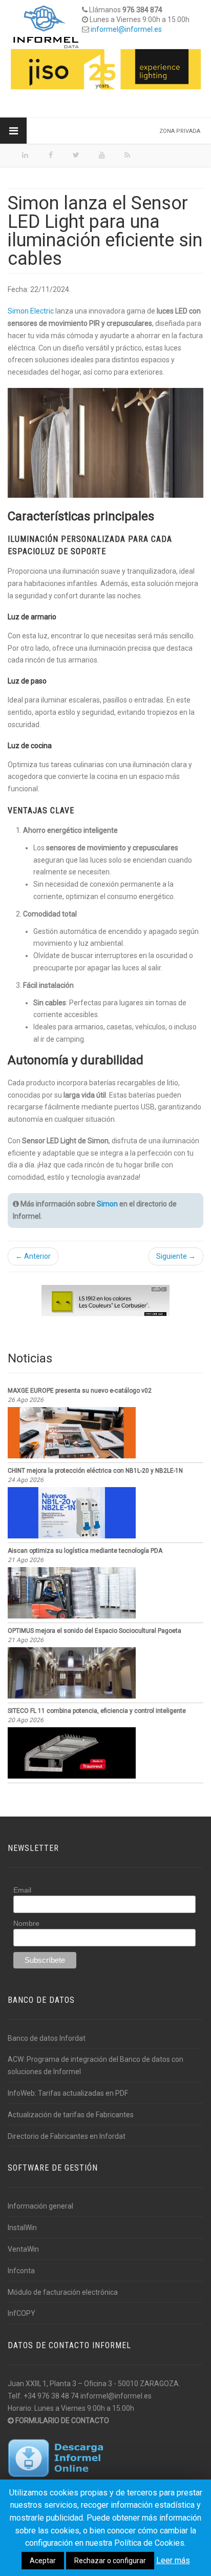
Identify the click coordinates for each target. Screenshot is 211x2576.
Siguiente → (176, 1256)
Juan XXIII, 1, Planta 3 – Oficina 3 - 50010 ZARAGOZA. (94, 2384)
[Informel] (46, 26)
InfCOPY (22, 2313)
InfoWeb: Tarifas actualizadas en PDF (68, 2093)
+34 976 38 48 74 (51, 2396)
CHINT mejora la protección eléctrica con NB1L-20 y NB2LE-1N (95, 1471)
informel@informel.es (126, 29)
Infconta (21, 2271)
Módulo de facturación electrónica (63, 2292)
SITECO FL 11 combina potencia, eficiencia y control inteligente (97, 1711)
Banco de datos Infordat (47, 2038)
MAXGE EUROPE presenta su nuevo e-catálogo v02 (80, 1391)
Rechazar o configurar (110, 2561)
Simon (107, 1204)
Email (22, 1890)
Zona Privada (180, 131)
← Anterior (33, 1256)
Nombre (26, 1923)
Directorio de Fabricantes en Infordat (67, 2136)
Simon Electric (31, 311)
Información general (40, 2206)
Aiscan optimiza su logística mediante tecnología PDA (85, 1551)
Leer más (173, 2560)
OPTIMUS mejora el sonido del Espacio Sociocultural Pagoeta (94, 1631)
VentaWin (23, 2249)
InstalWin (22, 2228)
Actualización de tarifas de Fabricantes (71, 2115)
